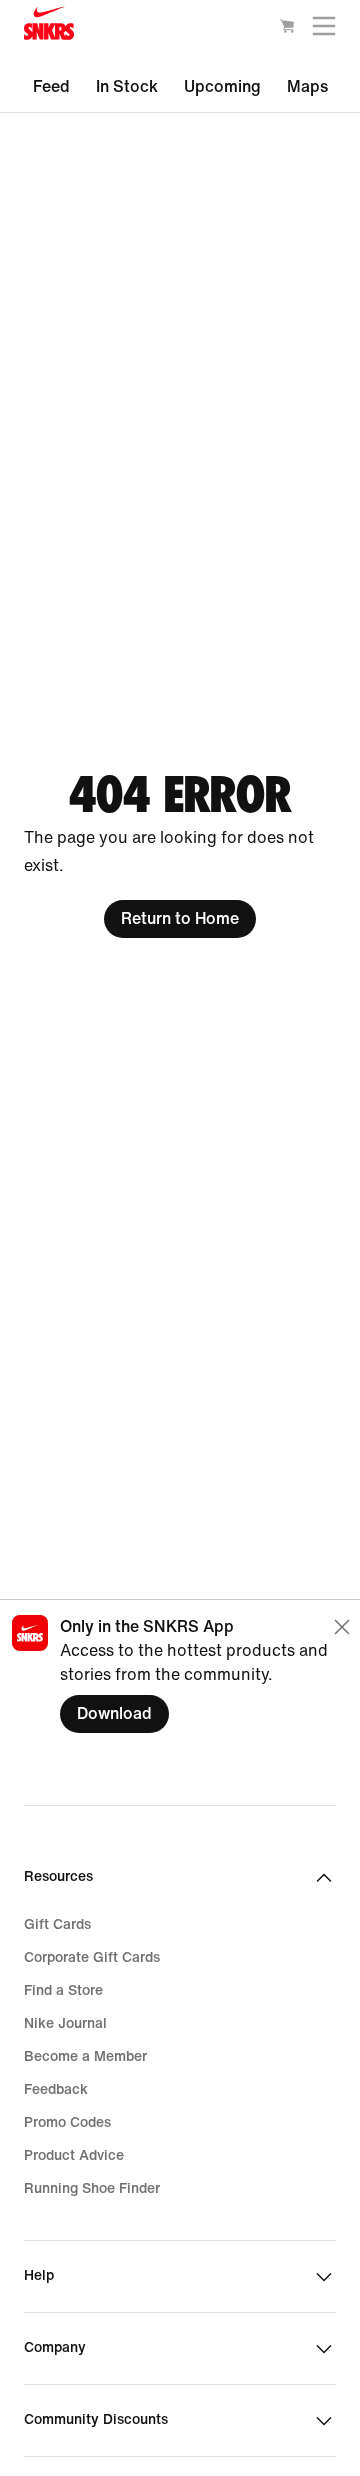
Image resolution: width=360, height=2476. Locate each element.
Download (114, 1713)
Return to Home (180, 918)
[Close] (342, 1627)
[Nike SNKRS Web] (49, 28)
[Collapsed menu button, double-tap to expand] (324, 30)
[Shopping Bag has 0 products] (287, 30)
